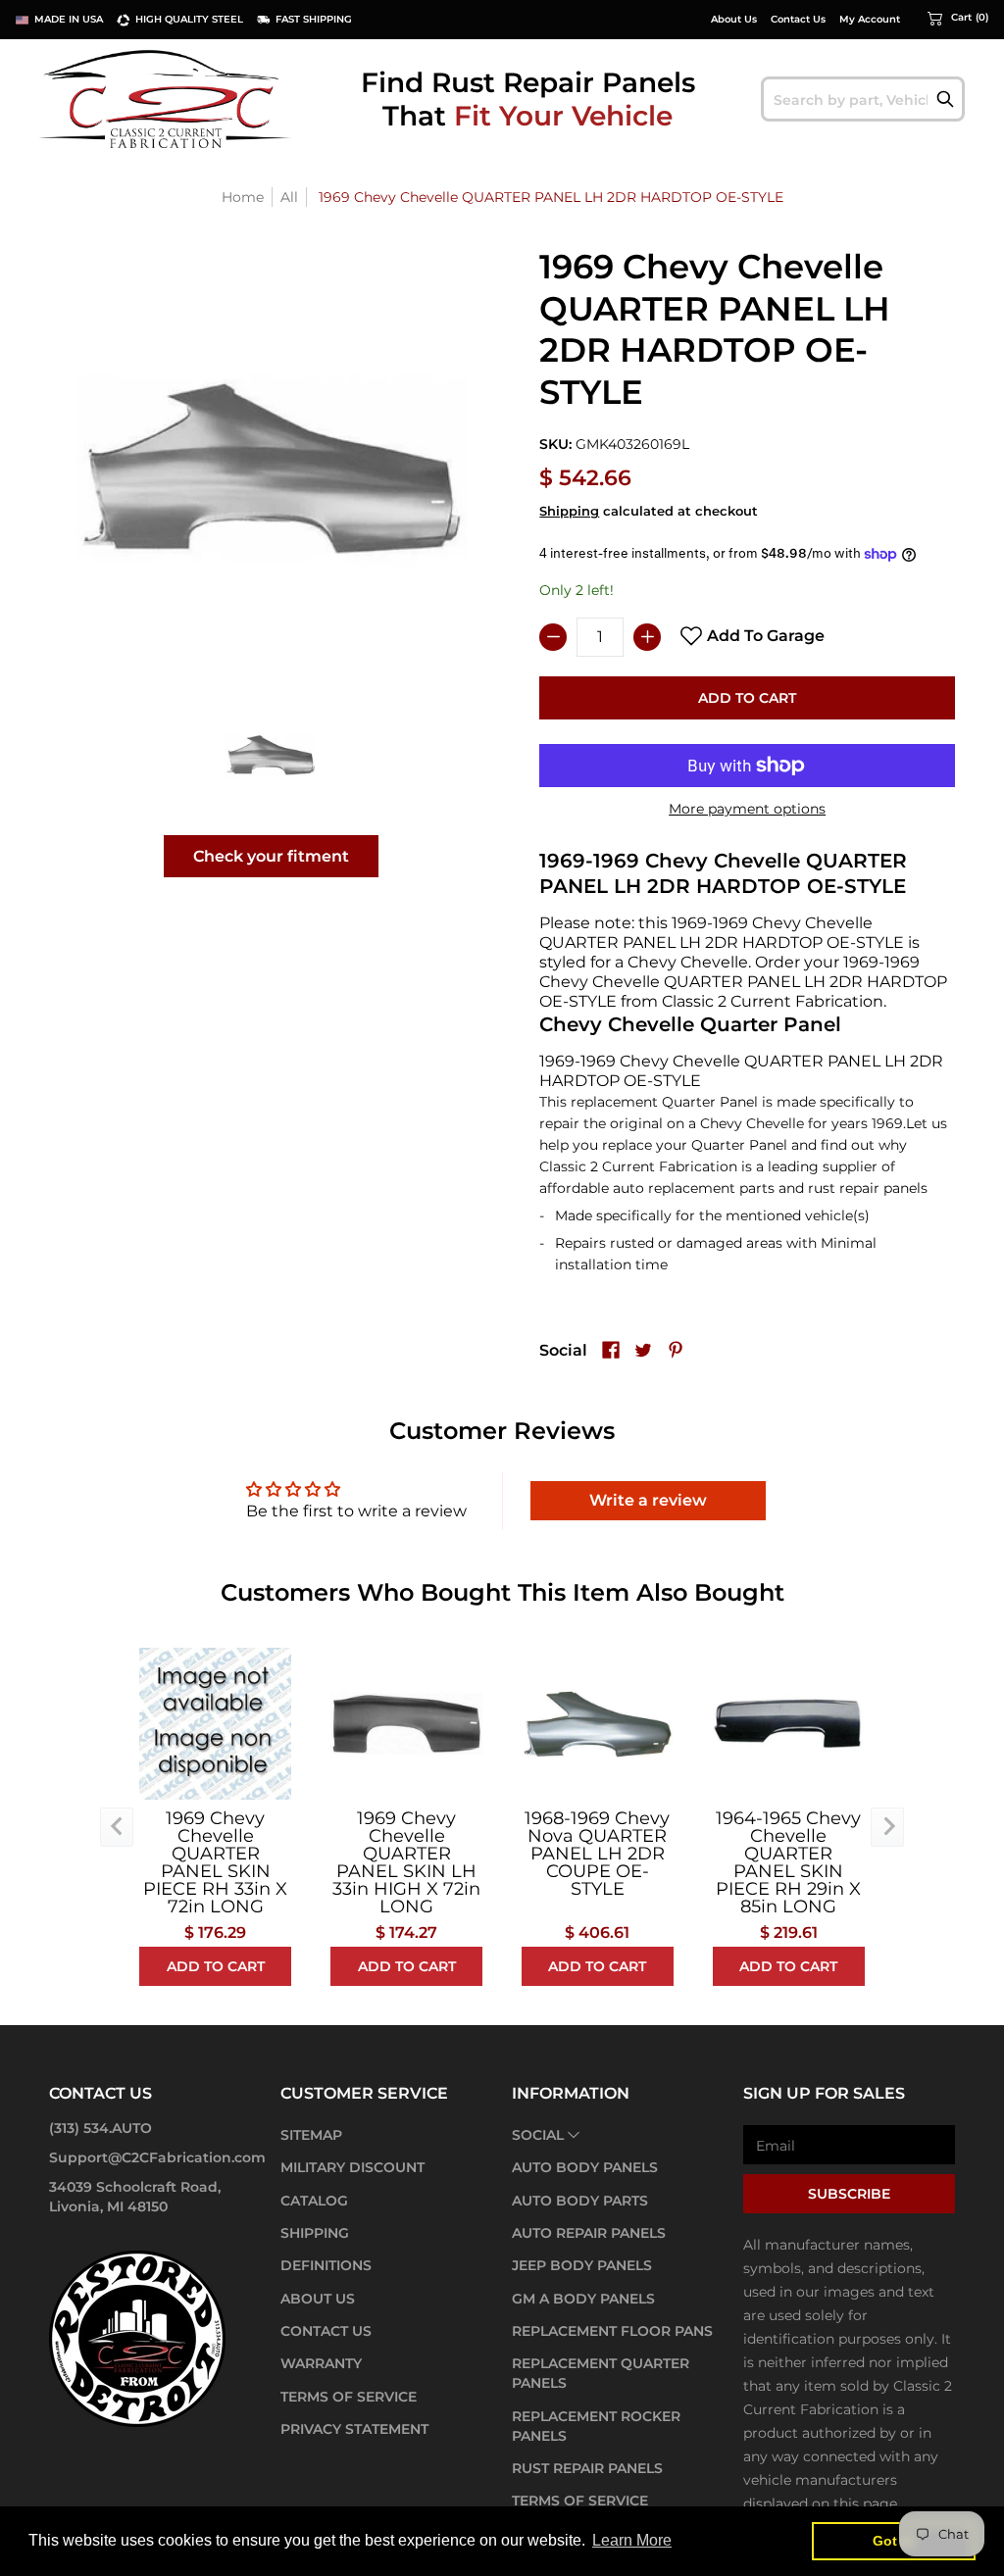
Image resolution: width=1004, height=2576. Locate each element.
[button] (958, 18)
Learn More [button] (632, 2540)
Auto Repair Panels (589, 2233)
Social (538, 2135)
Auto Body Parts (580, 2201)
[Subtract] (553, 637)
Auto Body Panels (585, 2167)
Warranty (321, 2363)
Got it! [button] (894, 2541)
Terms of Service (349, 2397)
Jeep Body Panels (582, 2265)
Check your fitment (271, 856)
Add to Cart (747, 698)
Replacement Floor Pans (612, 2331)
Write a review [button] (648, 1500)
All (289, 197)
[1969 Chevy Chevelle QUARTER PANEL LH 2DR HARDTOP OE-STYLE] (271, 754)
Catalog (314, 2201)
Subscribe (849, 2194)
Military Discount (352, 2167)
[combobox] (863, 99)
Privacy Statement (354, 2429)
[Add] (647, 637)
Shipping (569, 511)
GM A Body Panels (583, 2299)
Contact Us (798, 20)
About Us (734, 20)
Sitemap (311, 2135)
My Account (870, 20)
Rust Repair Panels (587, 2468)
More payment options (747, 809)
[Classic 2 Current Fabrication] (167, 99)
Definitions (326, 2265)
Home (243, 197)
